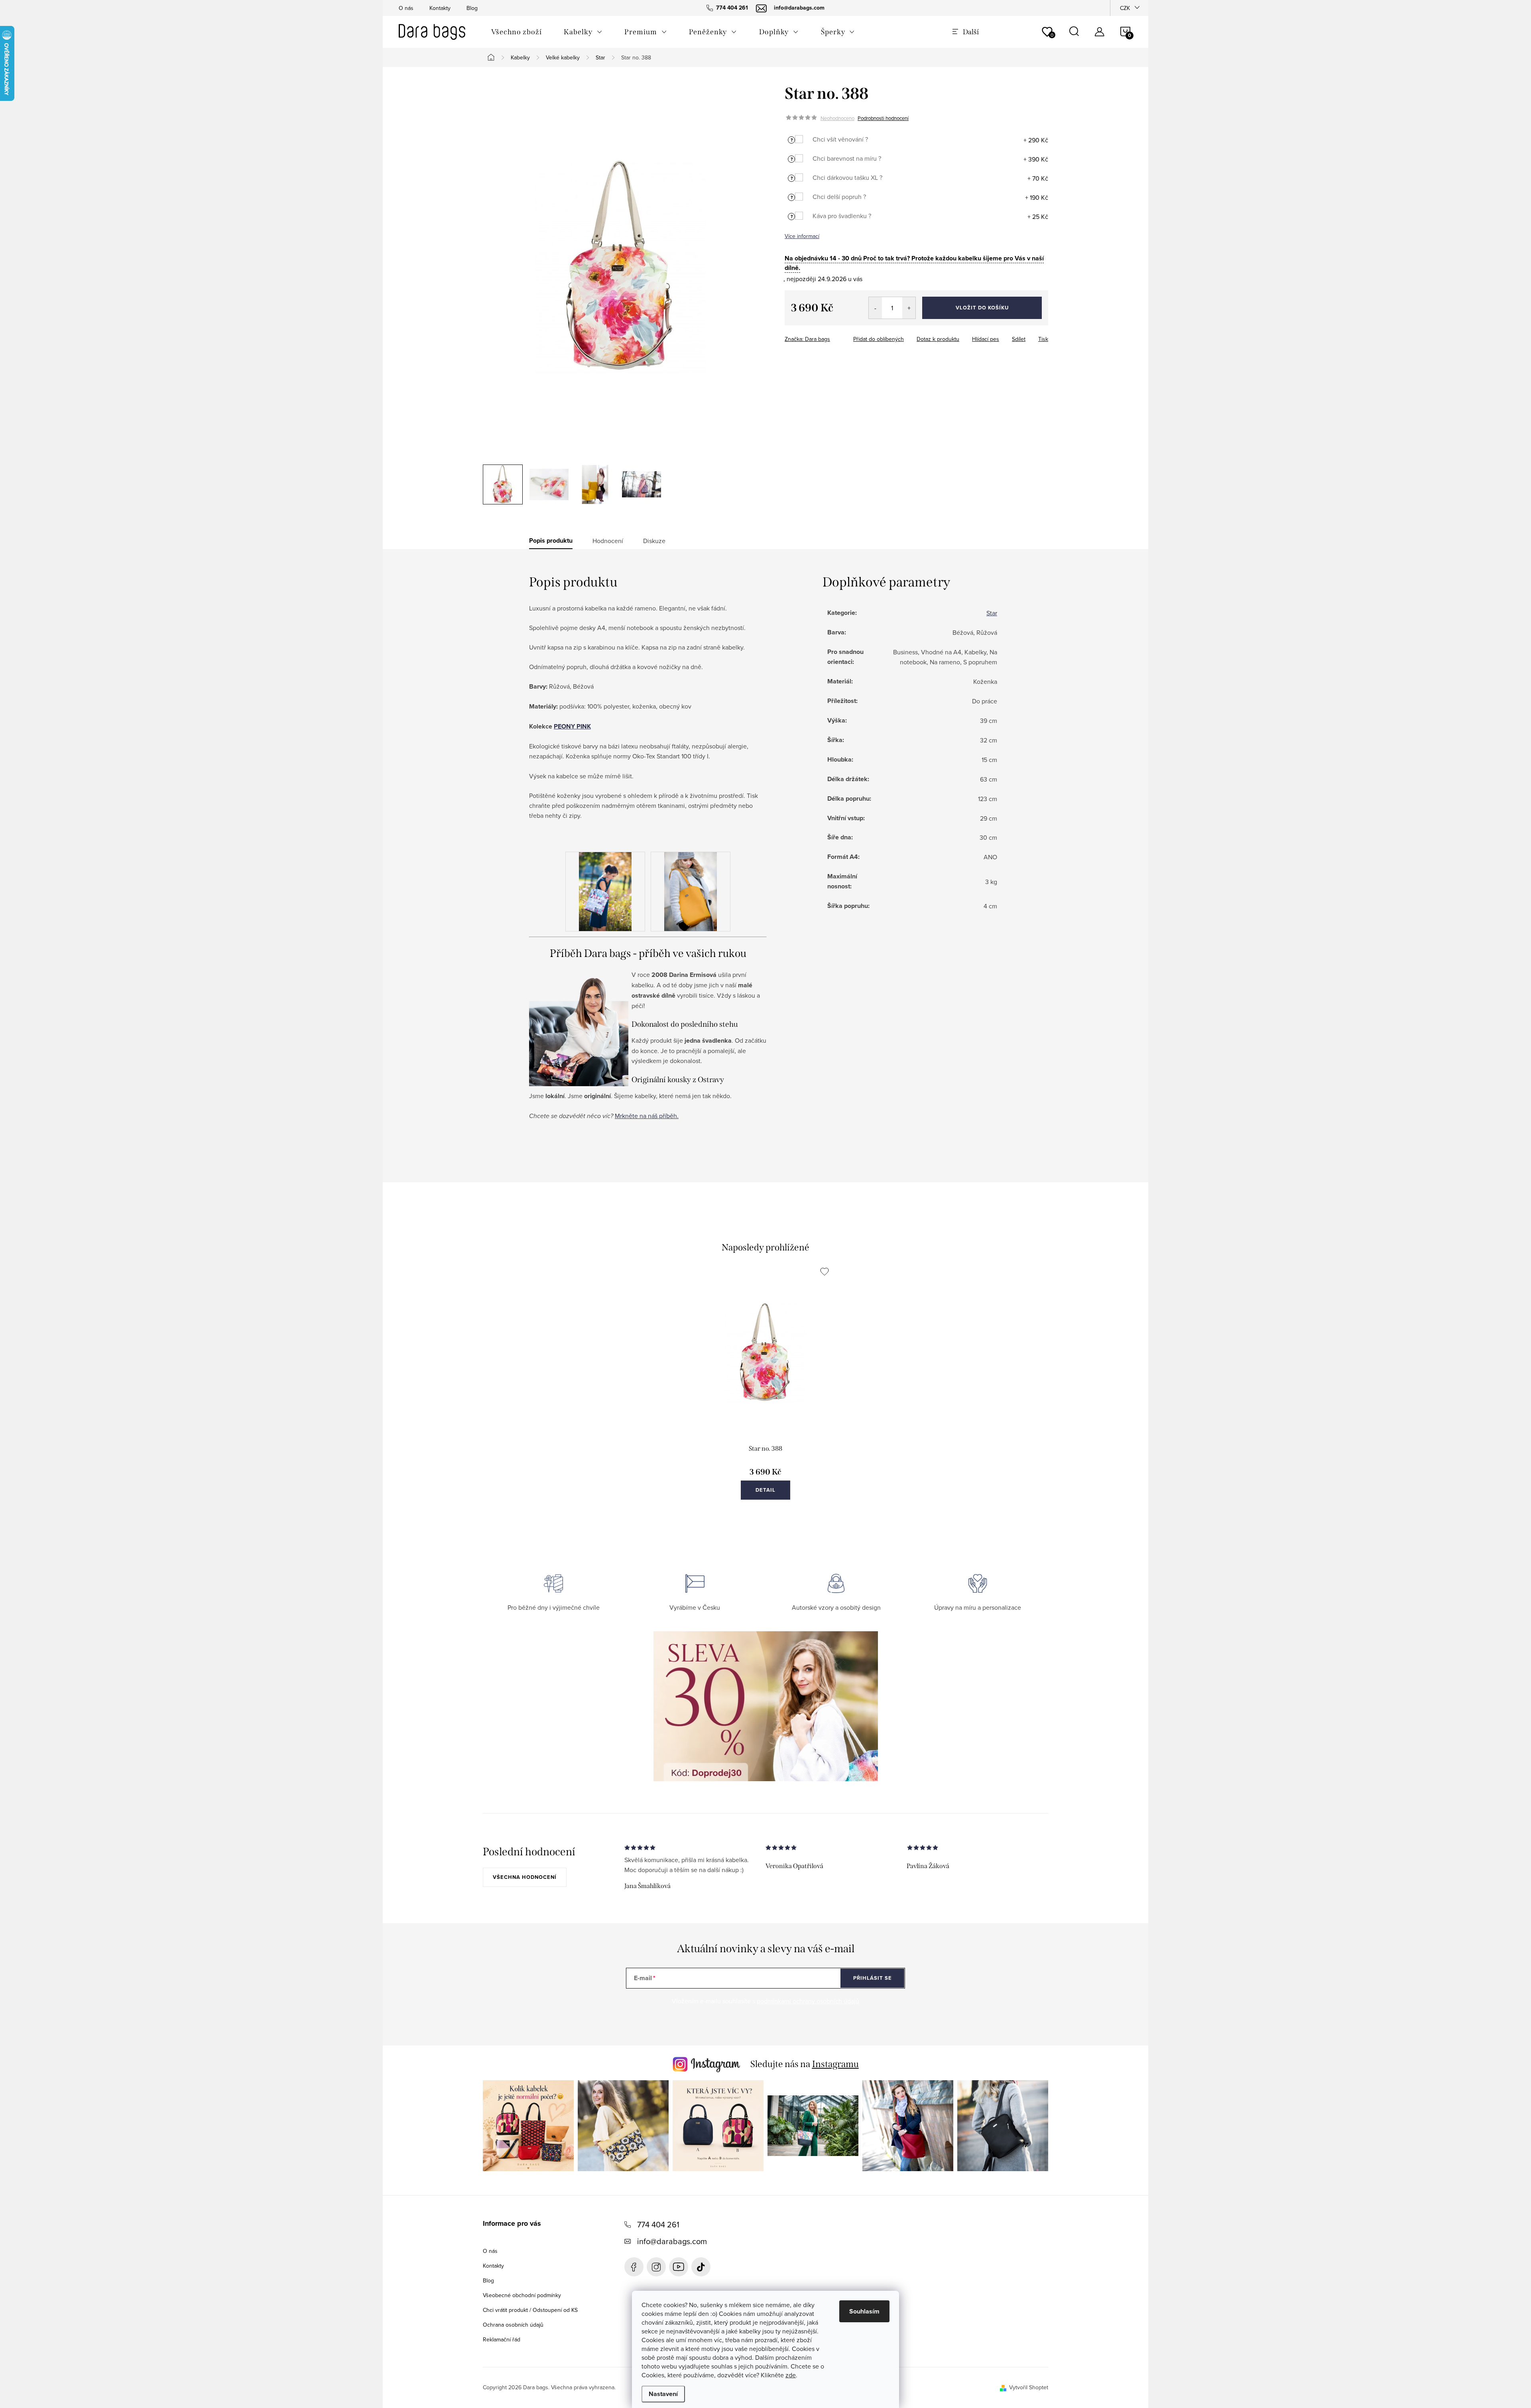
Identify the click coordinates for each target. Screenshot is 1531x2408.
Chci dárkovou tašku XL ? (847, 177)
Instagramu (835, 2064)
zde (791, 2375)
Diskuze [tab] (654, 541)
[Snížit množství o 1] (875, 308)
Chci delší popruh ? (839, 197)
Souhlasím (864, 2311)
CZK (1125, 8)
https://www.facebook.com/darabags (634, 2267)
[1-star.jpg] (605, 891)
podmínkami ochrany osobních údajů (808, 2001)
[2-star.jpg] (691, 891)
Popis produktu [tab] (551, 541)
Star (992, 613)
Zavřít (829, 337)
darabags (656, 2267)
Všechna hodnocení (525, 1877)
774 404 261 (658, 2224)
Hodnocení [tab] (608, 541)
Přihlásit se (873, 1978)
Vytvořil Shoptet (1029, 2387)
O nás (406, 8)
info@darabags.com (672, 2241)
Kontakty (440, 8)
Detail (765, 1490)
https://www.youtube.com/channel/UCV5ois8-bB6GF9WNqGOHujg (679, 2267)
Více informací (802, 236)
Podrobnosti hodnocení (883, 118)
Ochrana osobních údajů (513, 2325)
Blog (472, 8)
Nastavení (663, 2394)
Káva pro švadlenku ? (842, 216)
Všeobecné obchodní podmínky (522, 2295)
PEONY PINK (572, 726)
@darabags (701, 2267)
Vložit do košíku (982, 308)
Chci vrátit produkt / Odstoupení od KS (530, 2310)
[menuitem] (516, 32)
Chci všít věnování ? (840, 139)
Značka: (807, 339)
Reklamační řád (502, 2339)
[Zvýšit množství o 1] (909, 308)
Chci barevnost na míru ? (847, 158)
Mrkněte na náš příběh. (647, 1116)
